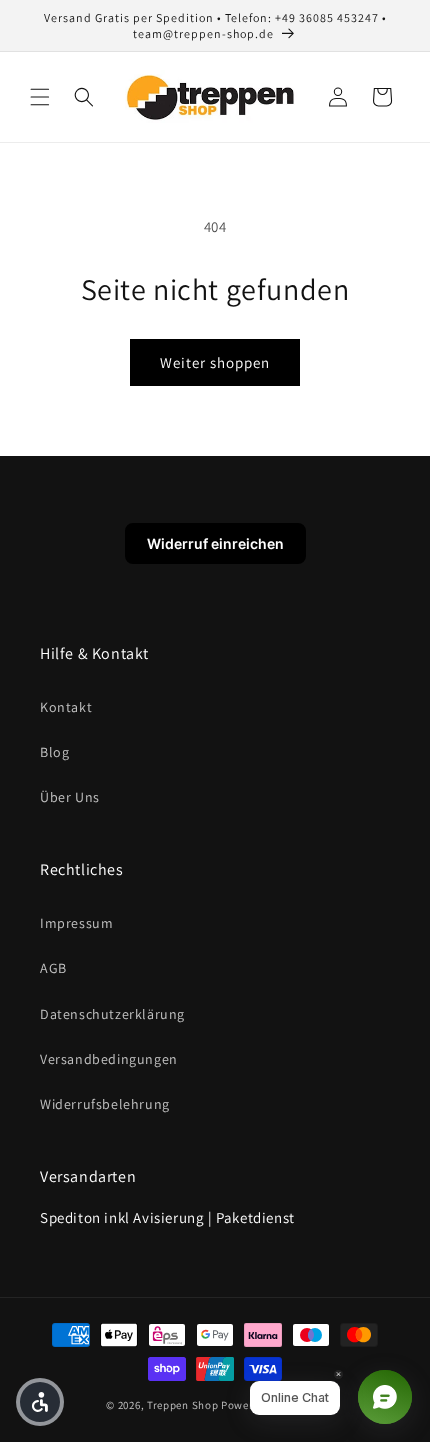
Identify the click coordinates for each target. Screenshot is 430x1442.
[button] (40, 97)
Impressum (76, 923)
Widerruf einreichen (215, 543)
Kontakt (66, 707)
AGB (53, 968)
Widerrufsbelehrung (105, 1104)
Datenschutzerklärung (112, 1014)
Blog (54, 752)
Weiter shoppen (215, 362)
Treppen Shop (182, 1405)
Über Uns (70, 797)
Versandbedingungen (109, 1059)
